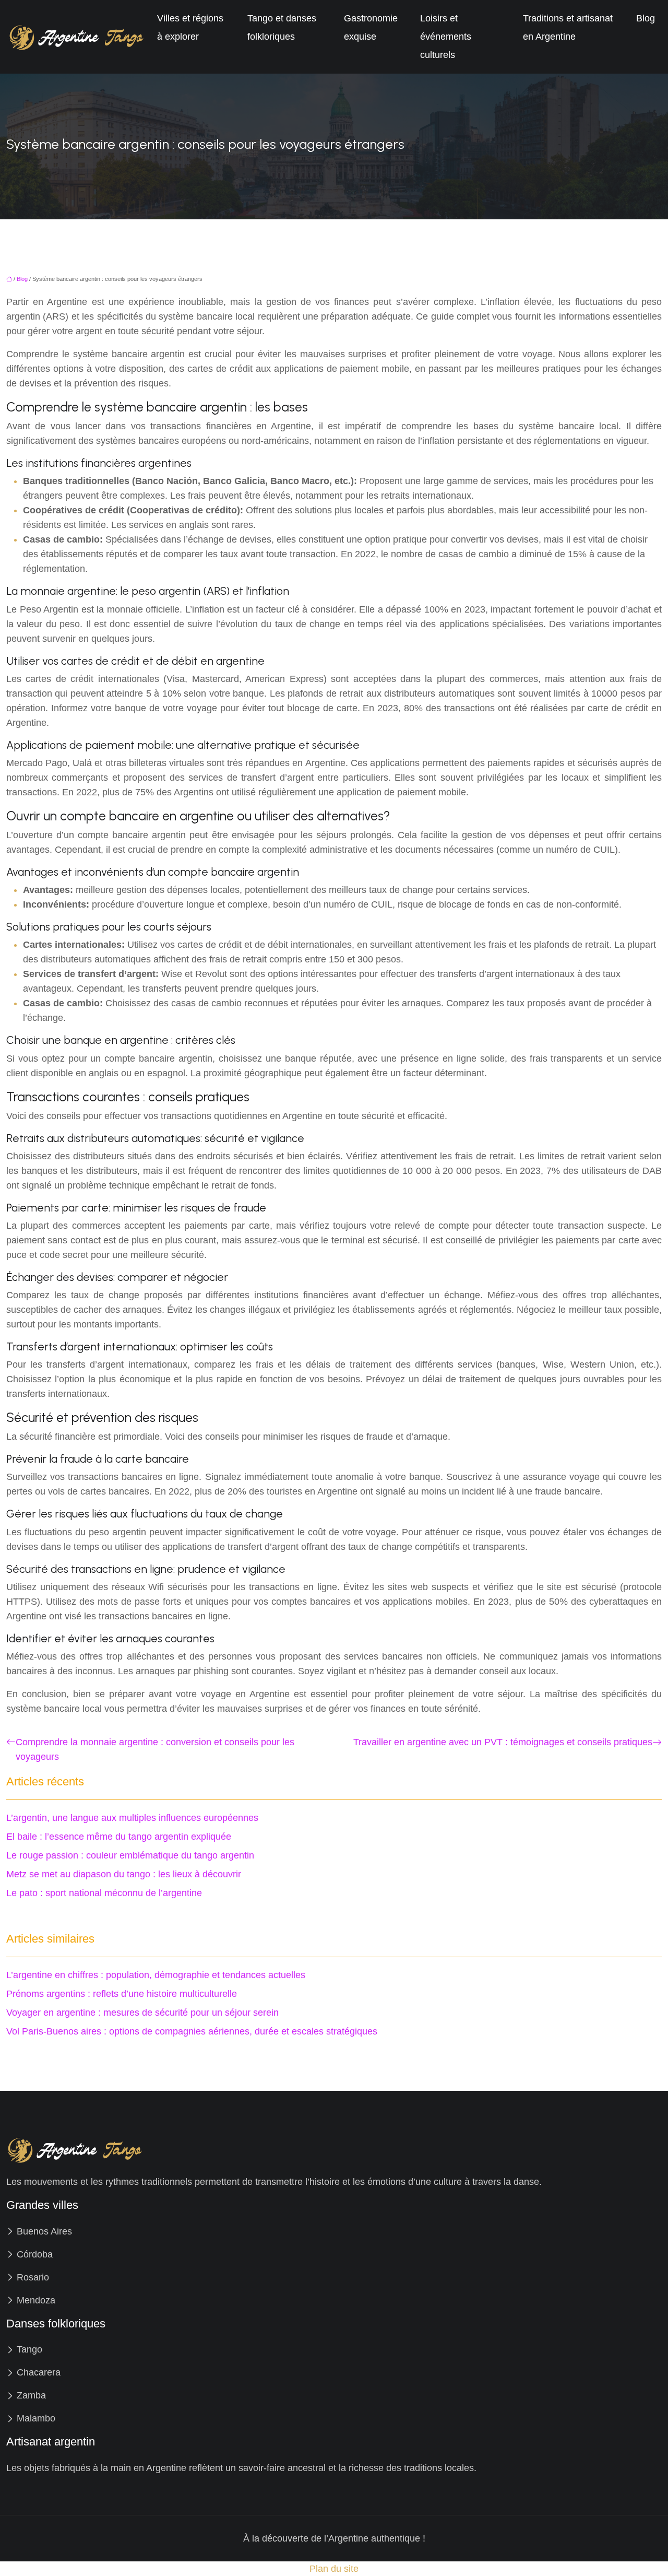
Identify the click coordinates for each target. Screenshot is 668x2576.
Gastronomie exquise (371, 27)
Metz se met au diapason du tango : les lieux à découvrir (124, 1874)
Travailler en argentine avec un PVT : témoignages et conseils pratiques (503, 1742)
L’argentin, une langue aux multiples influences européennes (132, 1818)
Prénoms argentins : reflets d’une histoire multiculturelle (122, 1994)
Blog (646, 18)
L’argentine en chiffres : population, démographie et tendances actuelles (156, 1975)
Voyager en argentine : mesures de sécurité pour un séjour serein (142, 2013)
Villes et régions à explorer (190, 27)
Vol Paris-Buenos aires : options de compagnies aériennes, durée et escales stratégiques (192, 2031)
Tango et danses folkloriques (282, 27)
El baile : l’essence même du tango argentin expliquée (119, 1837)
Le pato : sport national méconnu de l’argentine (104, 1893)
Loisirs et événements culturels (446, 37)
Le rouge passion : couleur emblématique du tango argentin (130, 1855)
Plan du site (334, 2569)
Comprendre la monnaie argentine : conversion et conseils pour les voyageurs (155, 1749)
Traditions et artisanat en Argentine (568, 27)
